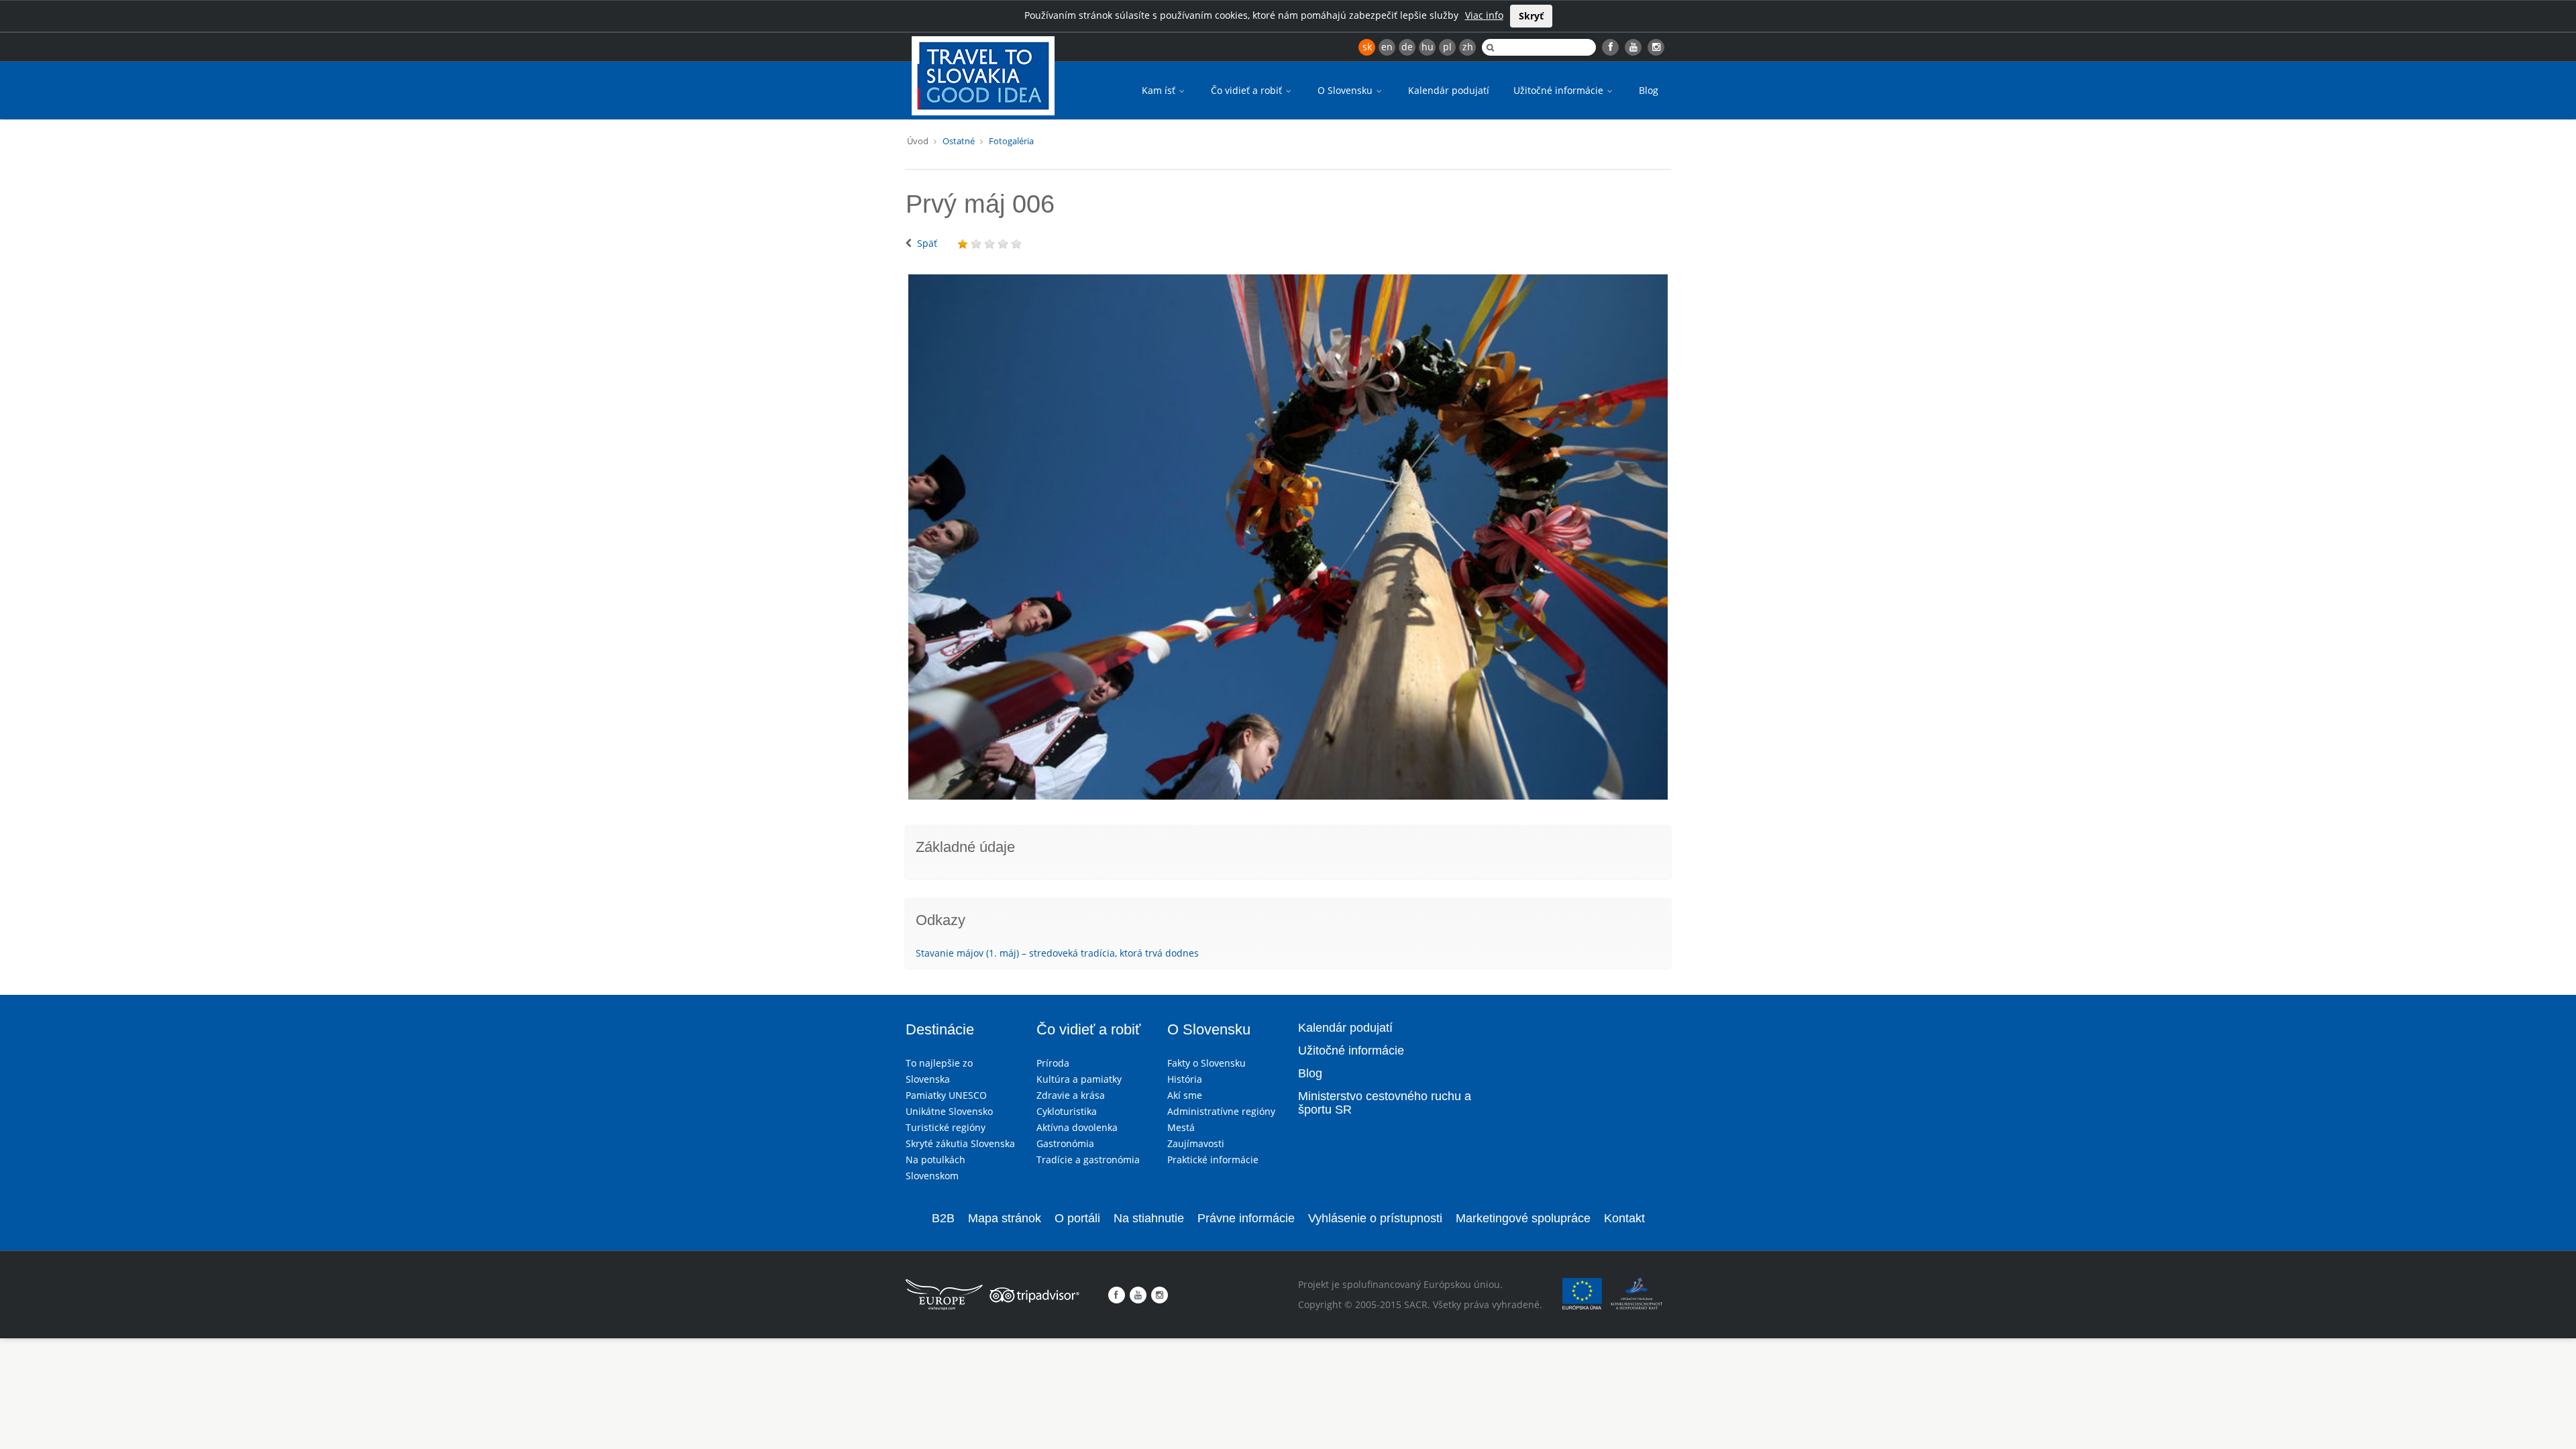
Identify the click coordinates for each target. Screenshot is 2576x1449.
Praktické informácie (1213, 1160)
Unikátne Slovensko (949, 1111)
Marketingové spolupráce (1523, 1218)
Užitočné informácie (1560, 90)
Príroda (1053, 1063)
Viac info (1484, 15)
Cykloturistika (1067, 1111)
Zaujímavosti (1196, 1143)
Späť (927, 243)
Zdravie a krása (1071, 1095)
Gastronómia (1065, 1143)
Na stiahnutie (1149, 1218)
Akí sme (1185, 1095)
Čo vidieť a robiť (1248, 90)
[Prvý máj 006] (1288, 537)
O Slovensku (1346, 90)
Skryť (1531, 16)
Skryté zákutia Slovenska (960, 1143)
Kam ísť (1160, 90)
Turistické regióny (946, 1127)
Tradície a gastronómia (1088, 1160)
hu (1428, 47)
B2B (943, 1218)
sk (1367, 47)
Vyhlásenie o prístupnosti (1375, 1218)
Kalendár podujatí (1449, 90)
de (1407, 47)
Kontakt (1624, 1218)
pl (1447, 47)
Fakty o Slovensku (1206, 1063)
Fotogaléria (1011, 141)
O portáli (1077, 1218)
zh (1468, 47)
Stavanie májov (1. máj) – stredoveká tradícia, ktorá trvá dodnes (1057, 953)
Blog (1649, 90)
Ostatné (959, 141)
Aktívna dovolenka (1077, 1127)
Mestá (1181, 1127)
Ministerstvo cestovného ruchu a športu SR (1385, 1103)
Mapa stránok (1005, 1218)
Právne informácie (1246, 1218)
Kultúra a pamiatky (1079, 1079)
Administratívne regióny (1221, 1111)
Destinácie (940, 1029)
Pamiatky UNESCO (946, 1095)
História (1185, 1079)
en (1387, 47)
